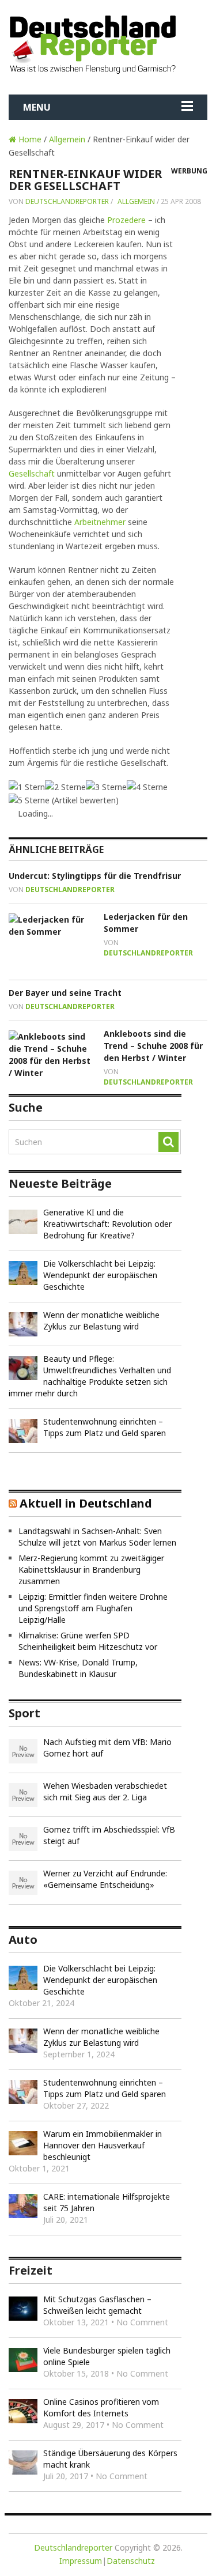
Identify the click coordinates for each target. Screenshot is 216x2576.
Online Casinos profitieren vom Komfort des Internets (101, 2407)
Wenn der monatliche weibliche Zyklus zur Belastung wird (101, 1321)
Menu (37, 107)
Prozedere (126, 220)
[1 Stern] (27, 787)
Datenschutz (131, 2561)
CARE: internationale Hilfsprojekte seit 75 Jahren (107, 2202)
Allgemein (67, 139)
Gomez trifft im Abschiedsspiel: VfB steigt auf (109, 1835)
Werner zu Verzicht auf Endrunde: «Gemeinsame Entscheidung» (105, 1879)
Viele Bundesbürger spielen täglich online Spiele (107, 2356)
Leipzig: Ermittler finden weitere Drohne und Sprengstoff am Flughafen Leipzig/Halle (93, 1608)
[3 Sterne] (106, 787)
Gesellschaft (32, 473)
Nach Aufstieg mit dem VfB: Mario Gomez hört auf (107, 1748)
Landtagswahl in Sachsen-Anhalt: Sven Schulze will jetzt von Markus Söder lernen (97, 1537)
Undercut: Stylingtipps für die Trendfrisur (95, 876)
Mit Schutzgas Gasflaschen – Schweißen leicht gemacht (97, 2305)
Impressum (81, 2561)
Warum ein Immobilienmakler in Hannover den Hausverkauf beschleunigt (103, 2145)
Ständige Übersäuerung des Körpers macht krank (110, 2459)
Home (29, 139)
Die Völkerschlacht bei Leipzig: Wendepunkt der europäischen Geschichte (100, 1275)
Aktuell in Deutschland (86, 1503)
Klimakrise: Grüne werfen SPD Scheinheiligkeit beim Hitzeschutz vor (88, 1641)
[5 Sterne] (29, 800)
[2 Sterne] (65, 787)
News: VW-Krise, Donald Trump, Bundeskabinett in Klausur (78, 1668)
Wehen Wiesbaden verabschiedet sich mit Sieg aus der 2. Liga (105, 1791)
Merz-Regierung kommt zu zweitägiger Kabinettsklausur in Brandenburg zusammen (91, 1570)
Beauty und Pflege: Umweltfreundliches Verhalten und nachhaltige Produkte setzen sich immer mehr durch (90, 1376)
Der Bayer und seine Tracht (65, 993)
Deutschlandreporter (67, 201)
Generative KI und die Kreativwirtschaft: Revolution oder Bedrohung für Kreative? (107, 1224)
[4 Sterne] (147, 787)
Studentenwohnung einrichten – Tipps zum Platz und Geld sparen (105, 1427)
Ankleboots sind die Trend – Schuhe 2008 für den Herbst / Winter (153, 1046)
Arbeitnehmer (100, 522)
